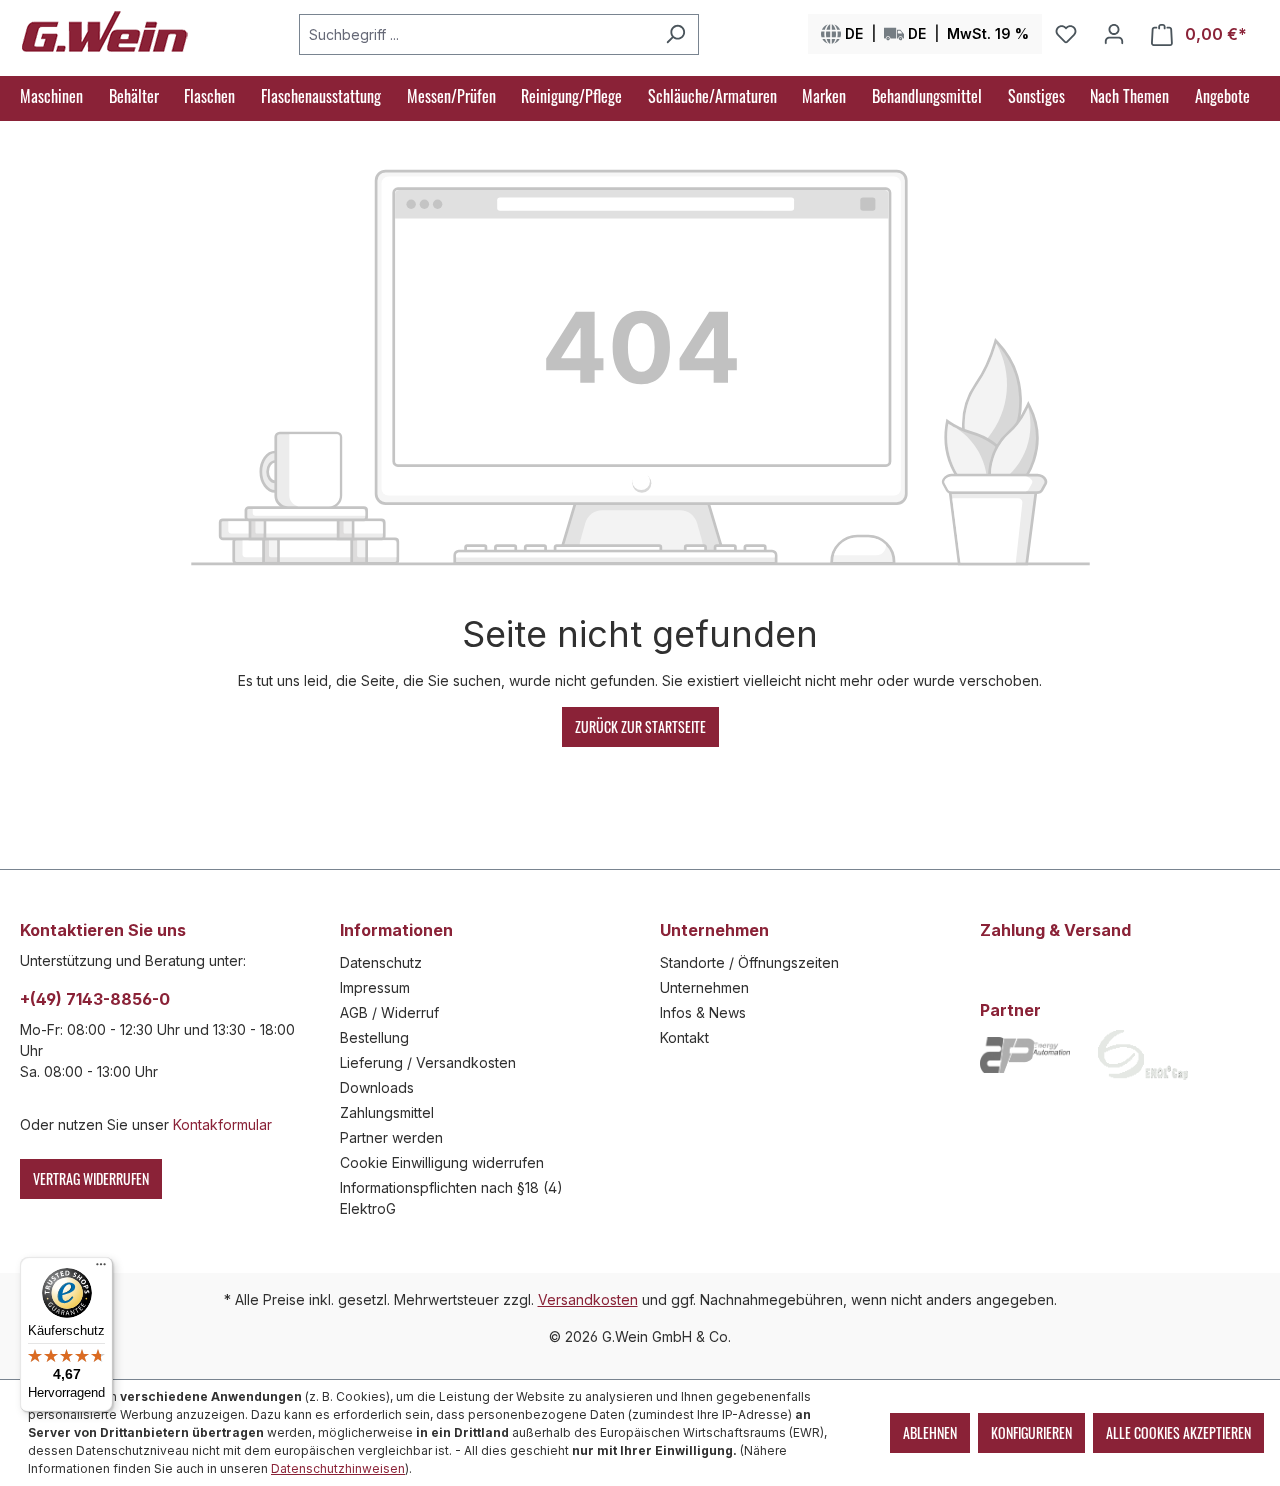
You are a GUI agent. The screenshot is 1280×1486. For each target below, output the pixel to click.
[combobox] (476, 34)
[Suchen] (675, 34)
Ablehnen (930, 1432)
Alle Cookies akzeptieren (1178, 1432)
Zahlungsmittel (387, 1112)
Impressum (375, 987)
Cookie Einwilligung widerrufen (442, 1162)
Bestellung (374, 1037)
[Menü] (101, 1269)
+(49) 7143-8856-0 (95, 999)
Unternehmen (704, 987)
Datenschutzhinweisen (338, 1468)
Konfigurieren (1031, 1432)
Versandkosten (588, 1299)
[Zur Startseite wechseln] (105, 30)
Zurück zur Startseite (640, 726)
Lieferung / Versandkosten (428, 1062)
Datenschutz (381, 962)
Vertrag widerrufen (91, 1178)
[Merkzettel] (1066, 34)
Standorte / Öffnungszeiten (749, 962)
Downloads (377, 1087)
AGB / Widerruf (389, 1012)
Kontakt (684, 1037)
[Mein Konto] (1114, 34)
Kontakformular (222, 1124)
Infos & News (703, 1012)
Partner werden (391, 1137)
